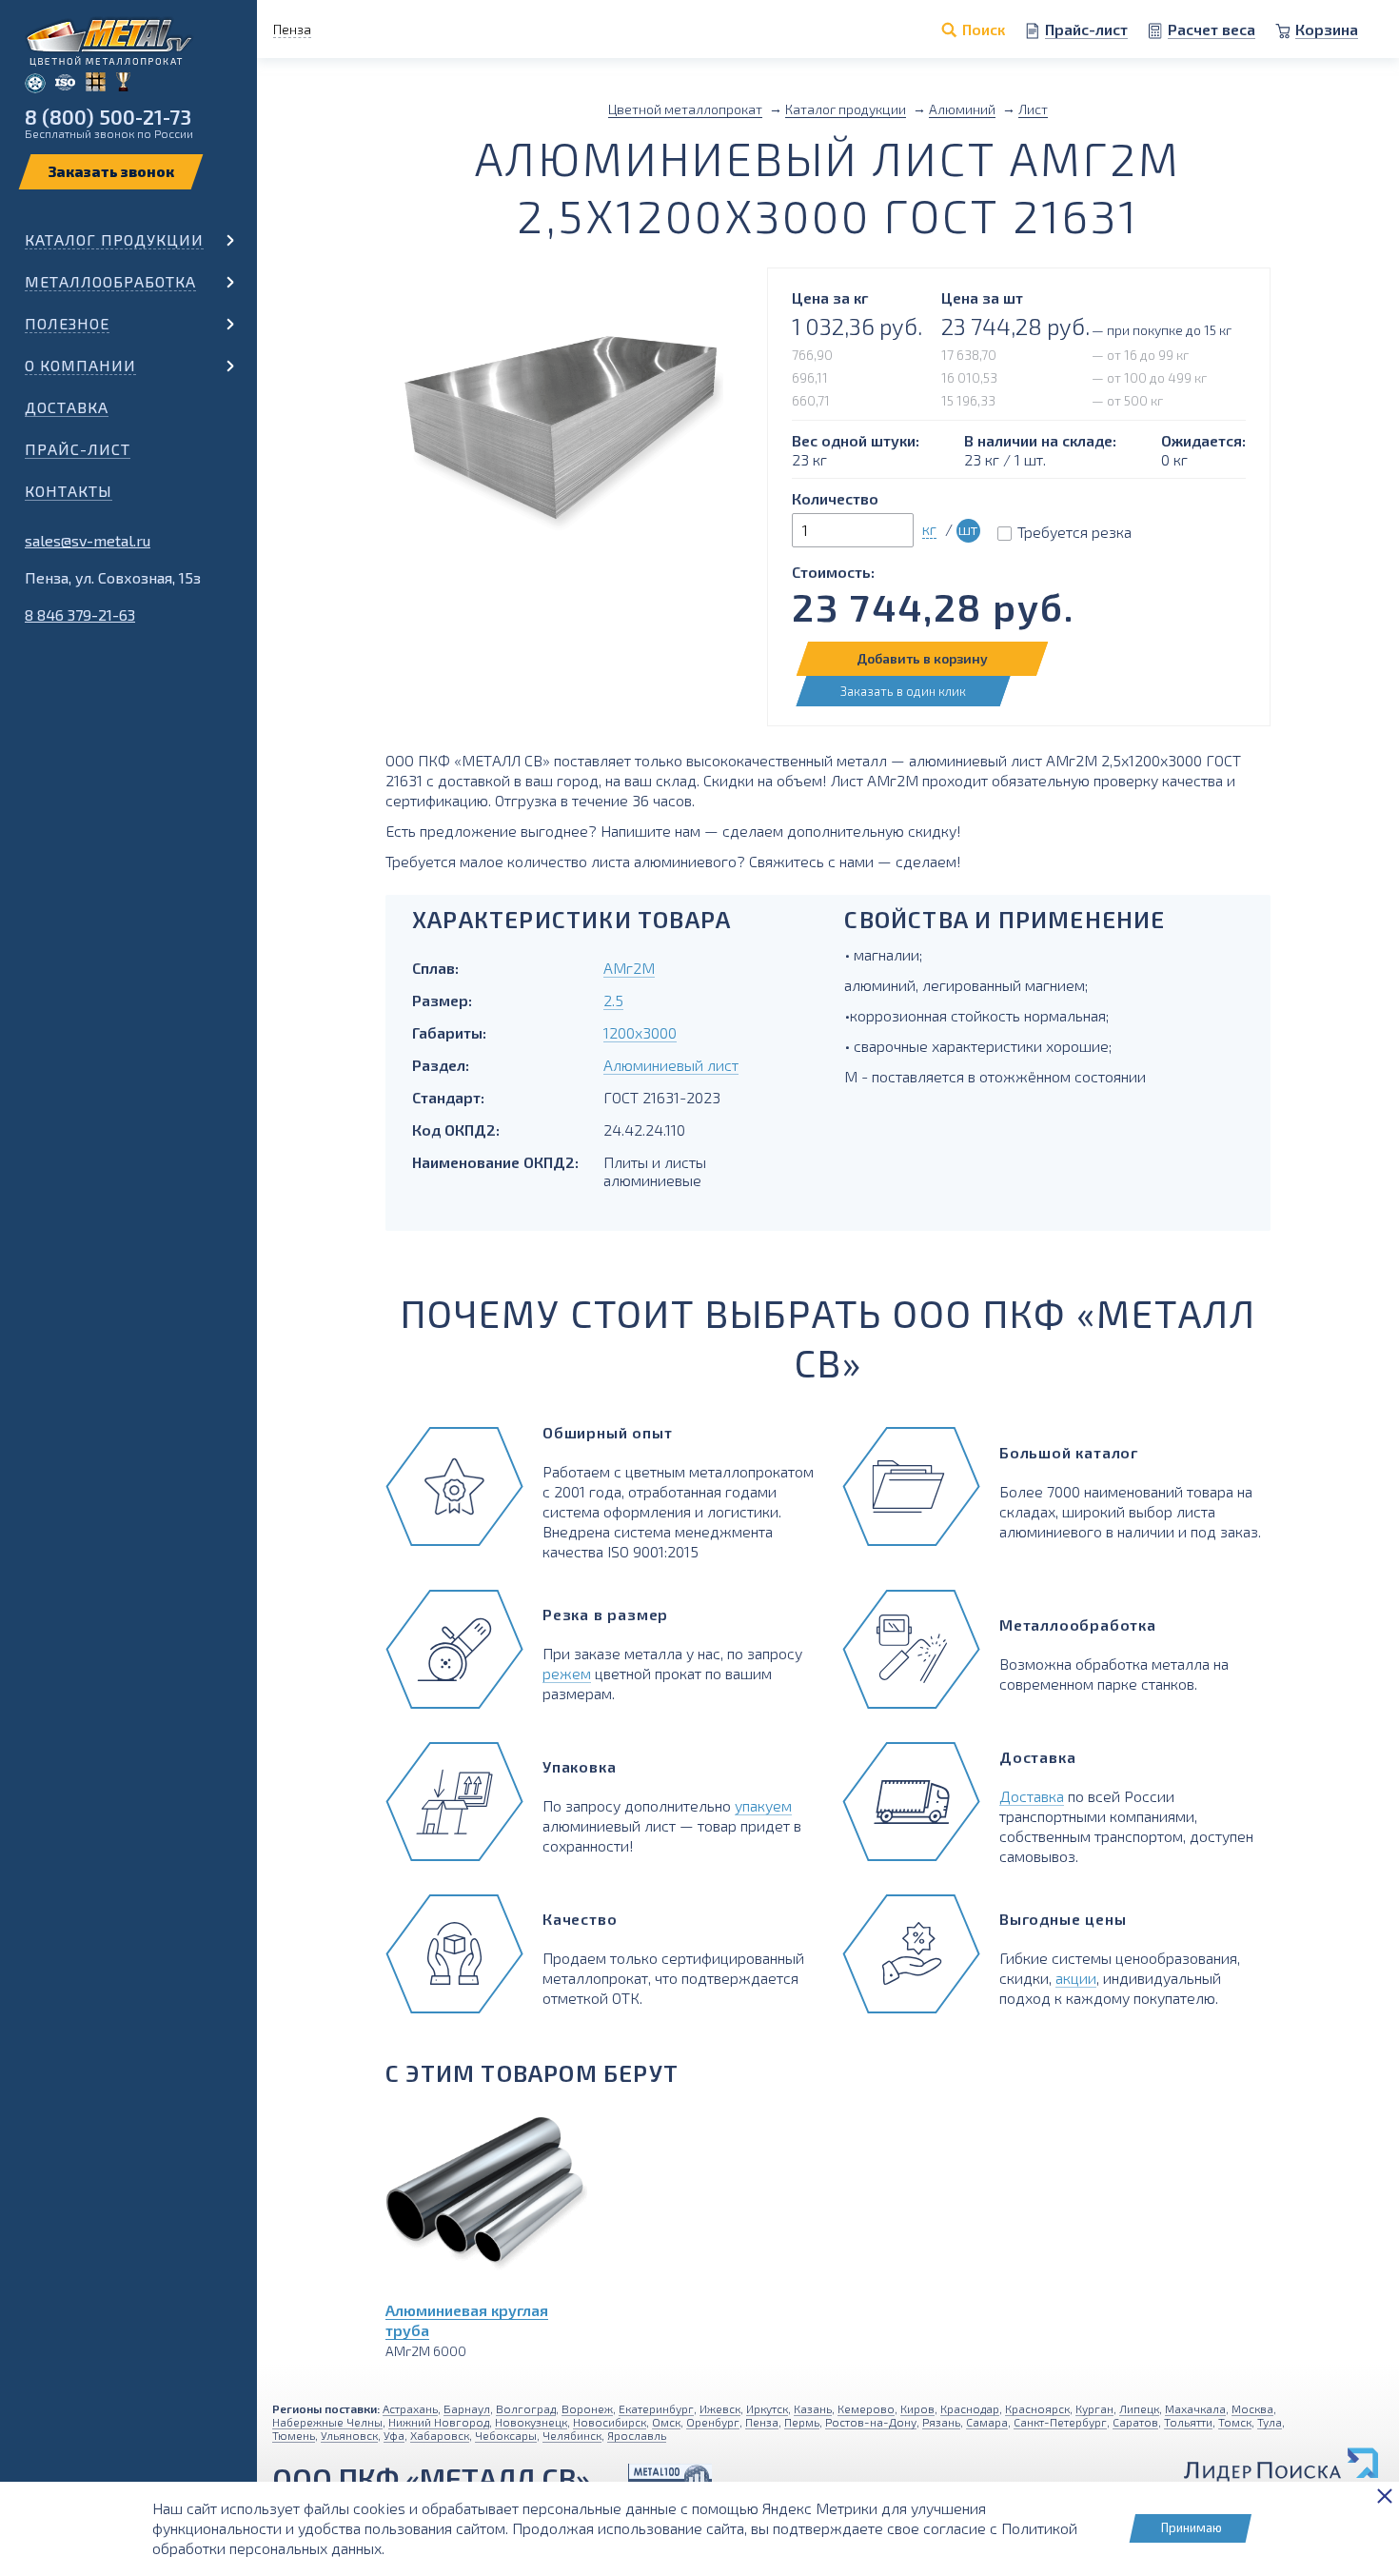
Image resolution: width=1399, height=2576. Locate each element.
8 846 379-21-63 (80, 614)
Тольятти (1188, 2422)
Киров (917, 2408)
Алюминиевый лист (671, 1065)
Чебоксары (506, 2435)
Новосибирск (610, 2422)
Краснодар (970, 2408)
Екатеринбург (656, 2408)
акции (1076, 1978)
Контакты (69, 491)
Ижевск (720, 2408)
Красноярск (1037, 2408)
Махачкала (1195, 2408)
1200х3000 (640, 1032)
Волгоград (526, 2408)
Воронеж (587, 2408)
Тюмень (294, 2435)
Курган (1094, 2408)
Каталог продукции (114, 239)
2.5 (613, 1000)
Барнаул (467, 2408)
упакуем (763, 1805)
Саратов (1135, 2422)
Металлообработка (110, 281)
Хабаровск (440, 2435)
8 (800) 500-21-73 (108, 117)
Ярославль (637, 2435)
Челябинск (572, 2435)
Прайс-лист (78, 449)
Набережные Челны (327, 2422)
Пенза (762, 2422)
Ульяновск (349, 2435)
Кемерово (866, 2408)
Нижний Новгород (439, 2422)
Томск (1235, 2422)
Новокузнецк (531, 2422)
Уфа (394, 2435)
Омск (666, 2422)
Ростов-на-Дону (871, 2422)
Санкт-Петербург (1060, 2422)
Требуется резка (1074, 532)
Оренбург (713, 2422)
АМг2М (629, 968)
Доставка (67, 407)
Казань (813, 2408)
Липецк (1139, 2408)
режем (567, 1673)
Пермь (802, 2422)
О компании (80, 365)
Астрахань (410, 2408)
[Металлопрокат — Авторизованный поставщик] (670, 2478)
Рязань (941, 2422)
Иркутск (767, 2408)
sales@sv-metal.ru (88, 540)
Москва (1252, 2408)
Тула (1270, 2422)
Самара (987, 2422)
